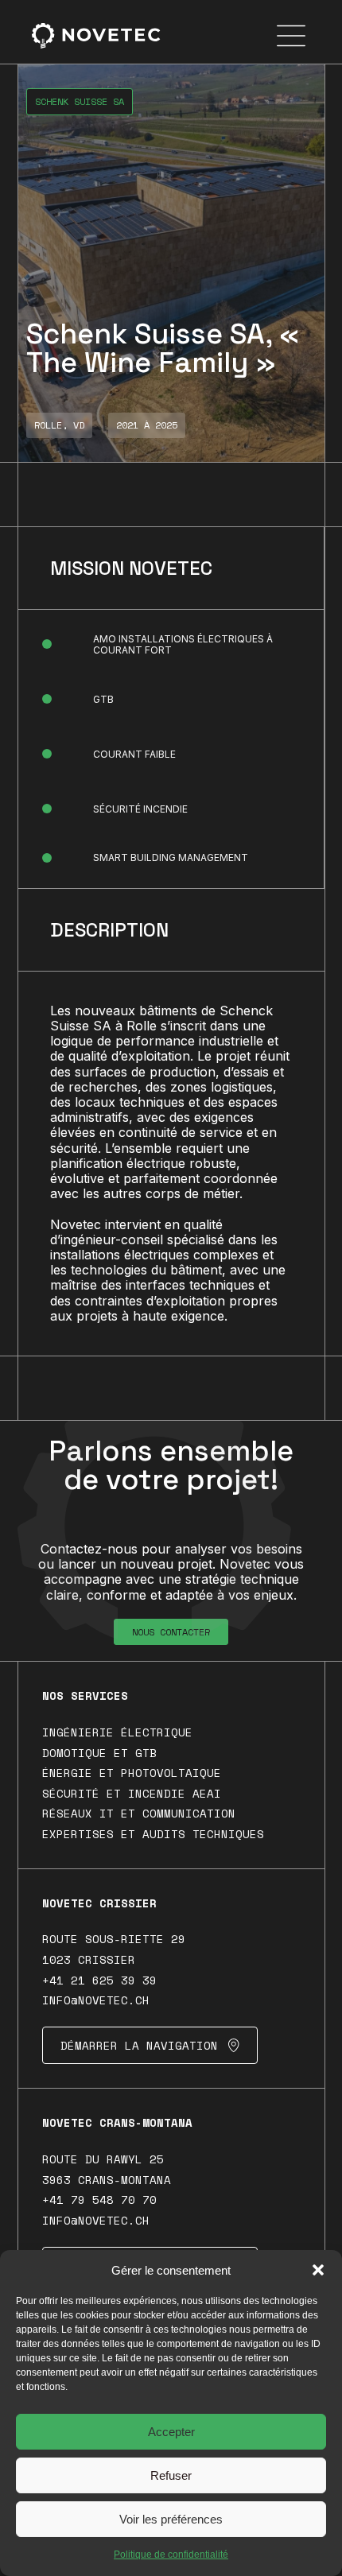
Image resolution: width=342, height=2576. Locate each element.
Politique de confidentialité (171, 2555)
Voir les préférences (171, 2519)
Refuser (171, 2475)
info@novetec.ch (96, 2000)
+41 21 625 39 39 (99, 1980)
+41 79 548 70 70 (99, 2200)
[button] (318, 2270)
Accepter (171, 2432)
